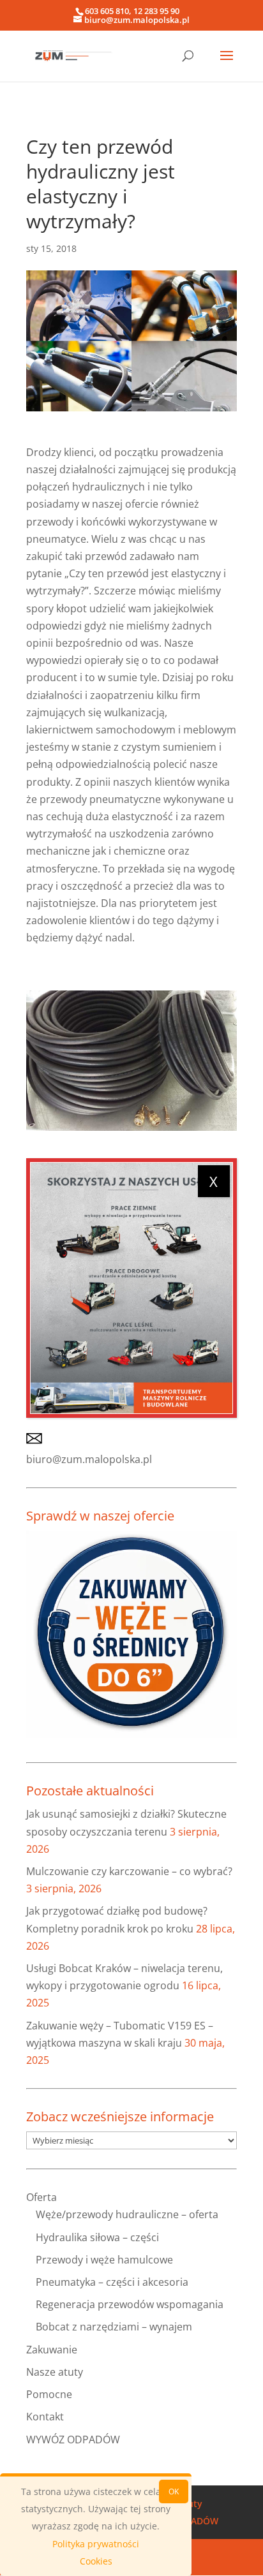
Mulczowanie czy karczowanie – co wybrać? (129, 1871)
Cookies (96, 2561)
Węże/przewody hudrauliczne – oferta (127, 2214)
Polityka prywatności (96, 2544)
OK (174, 2491)
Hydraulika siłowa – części (97, 2237)
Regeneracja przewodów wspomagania (130, 2304)
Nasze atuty (55, 2372)
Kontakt (45, 2417)
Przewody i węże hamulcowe (104, 2260)
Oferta (41, 2197)
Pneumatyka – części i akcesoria (112, 2282)
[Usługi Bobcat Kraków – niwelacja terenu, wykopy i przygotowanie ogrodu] (131, 1288)
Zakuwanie (52, 2350)
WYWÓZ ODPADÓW (73, 2440)
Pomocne (49, 2394)
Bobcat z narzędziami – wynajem (114, 2327)
